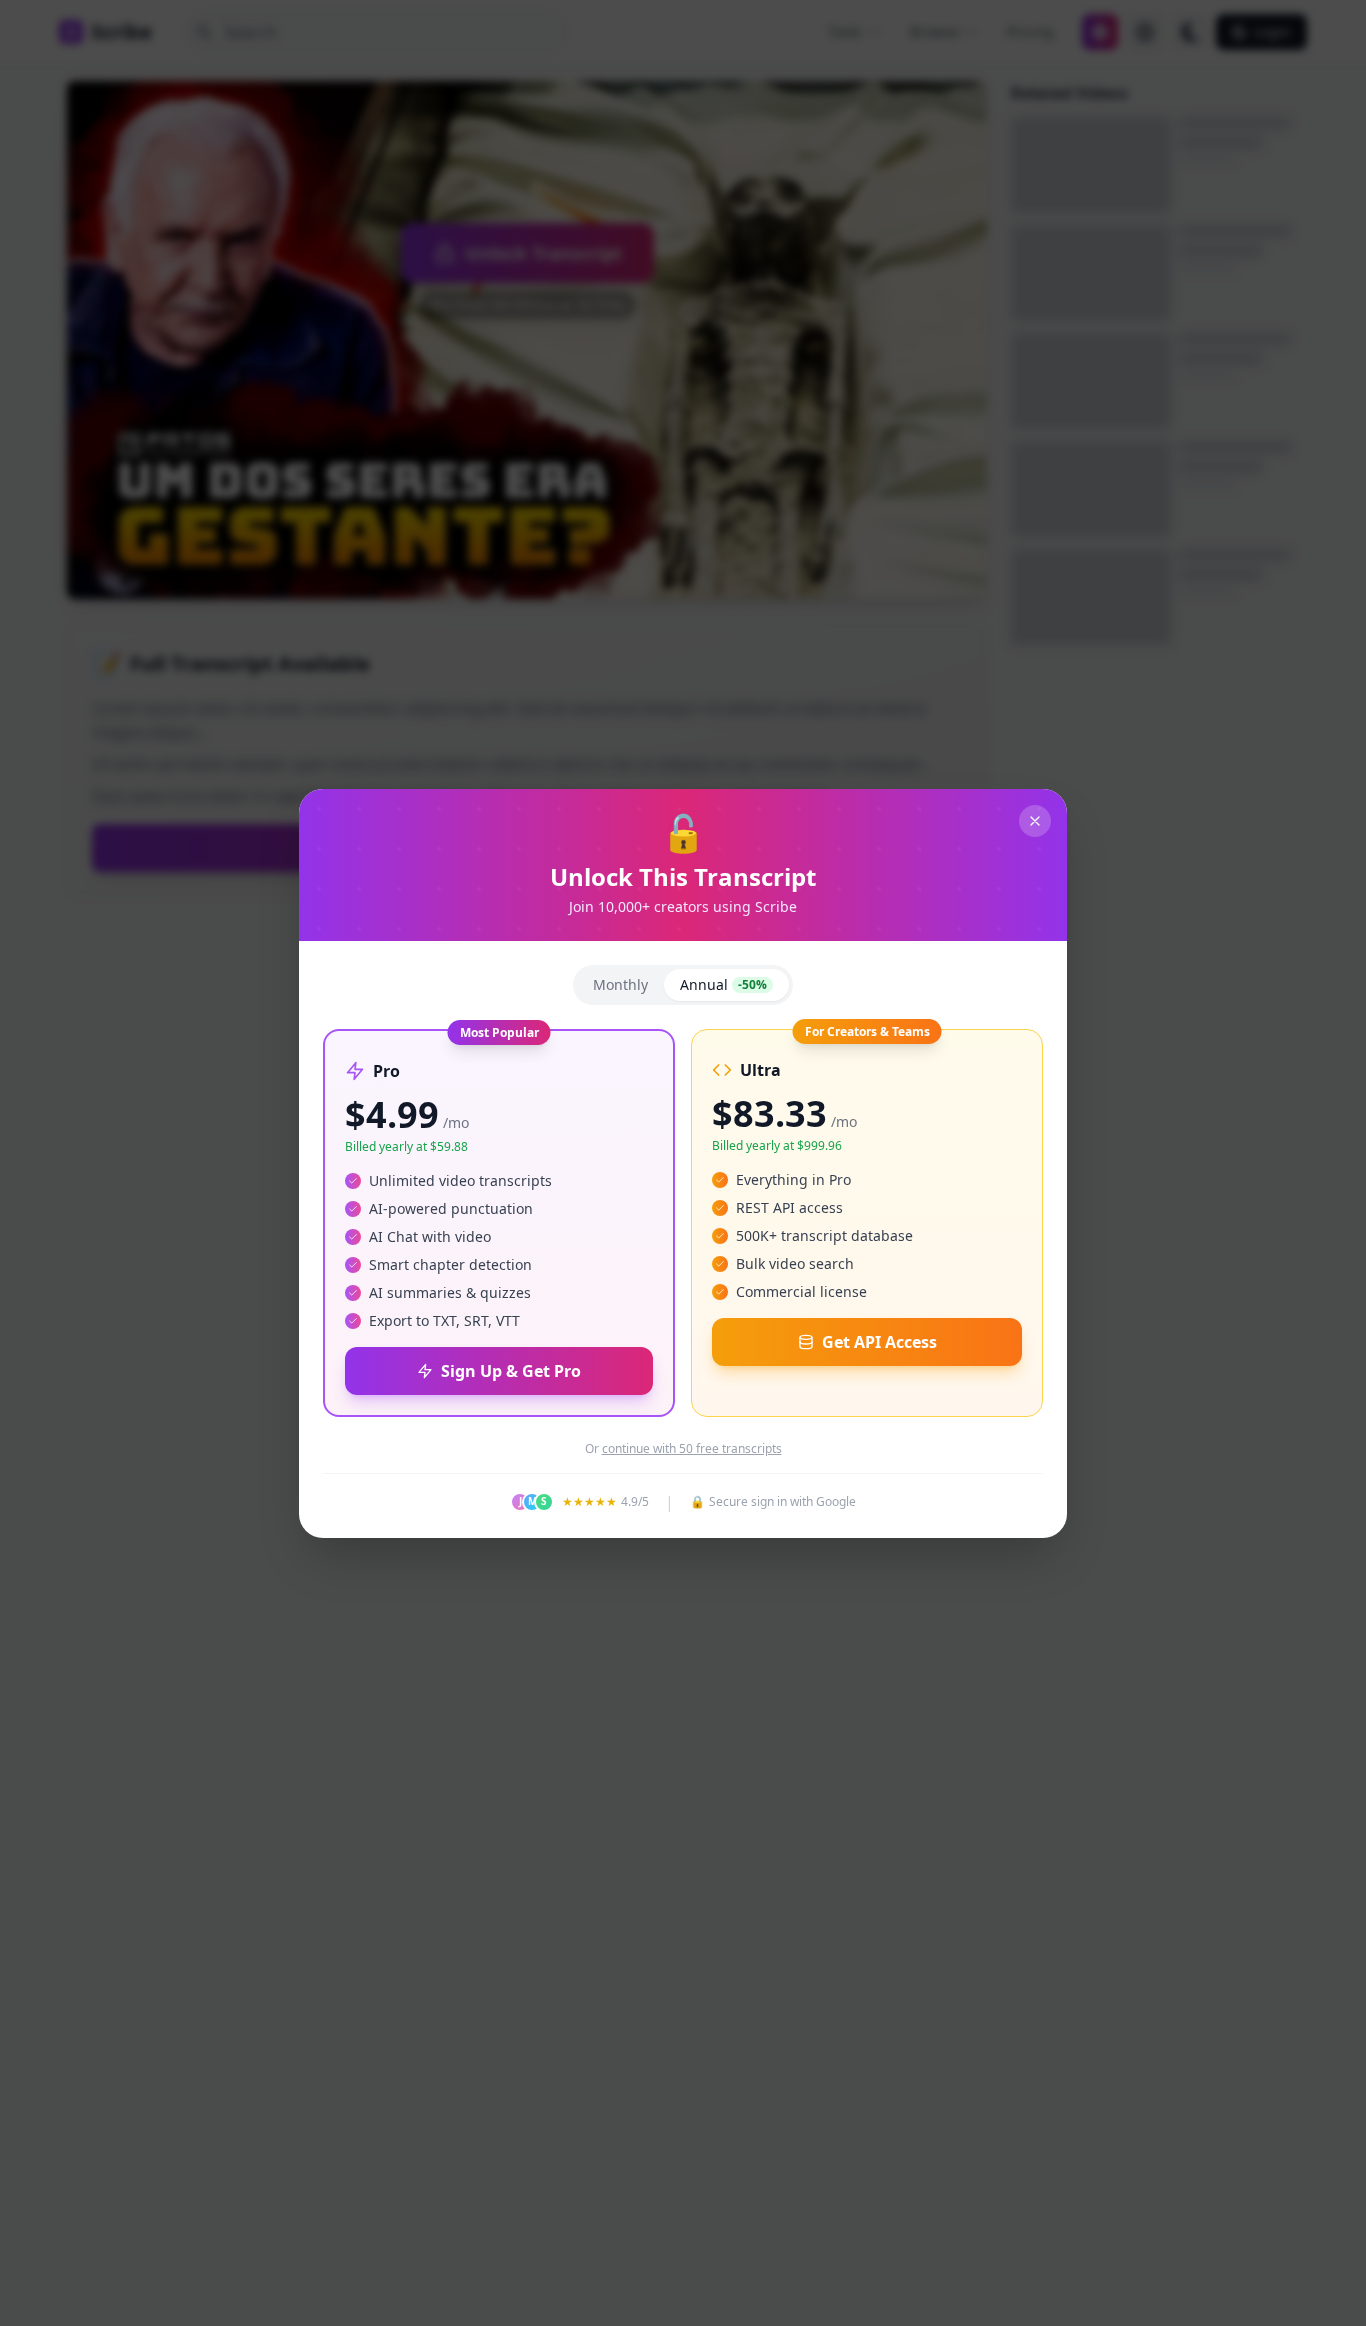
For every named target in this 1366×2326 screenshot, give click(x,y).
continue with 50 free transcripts (692, 1449)
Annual (723, 984)
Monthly (620, 984)
